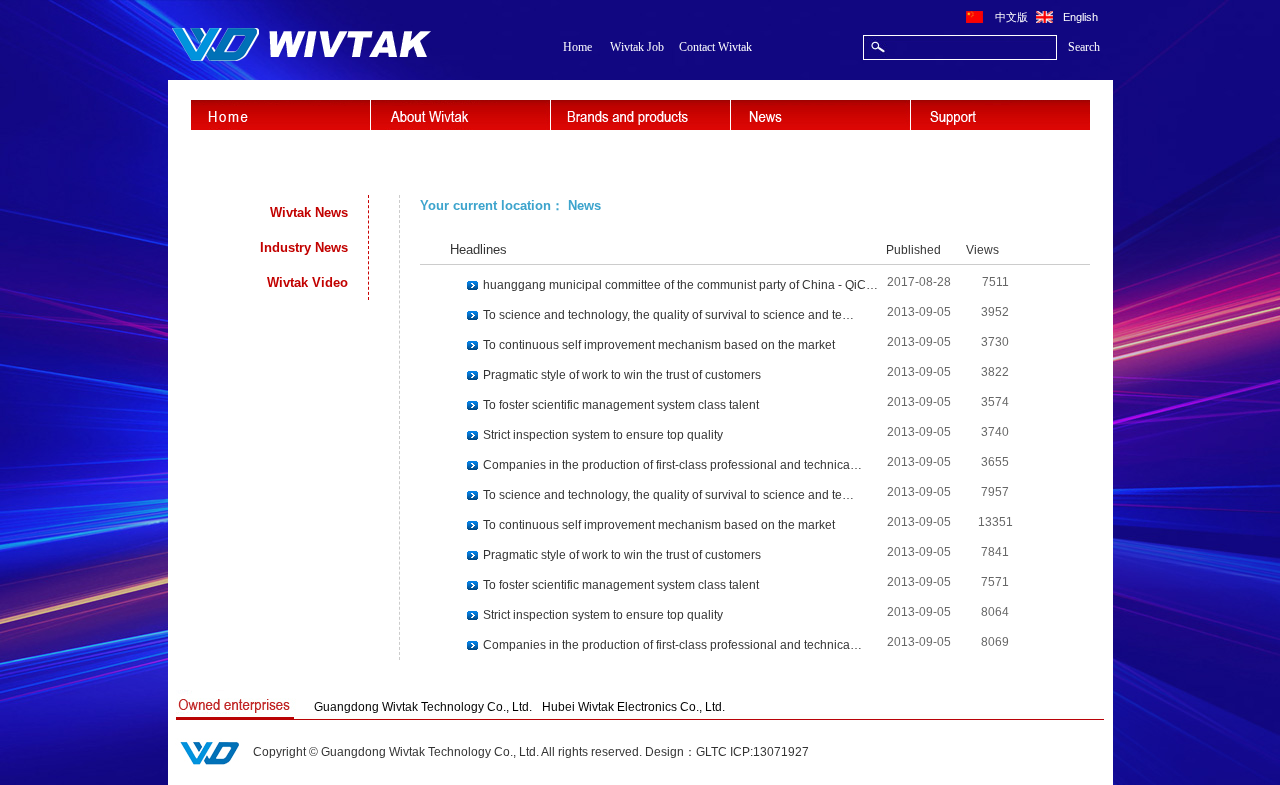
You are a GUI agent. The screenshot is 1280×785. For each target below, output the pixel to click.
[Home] (280, 115)
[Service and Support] (1000, 115)
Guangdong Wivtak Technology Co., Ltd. (423, 707)
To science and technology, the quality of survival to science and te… (668, 315)
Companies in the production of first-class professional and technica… (672, 465)
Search (1084, 47)
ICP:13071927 (769, 752)
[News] (820, 115)
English (1080, 16)
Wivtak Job (637, 47)
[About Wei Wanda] (460, 115)
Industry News (304, 247)
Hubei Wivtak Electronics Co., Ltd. (633, 707)
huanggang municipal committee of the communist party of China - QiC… (680, 285)
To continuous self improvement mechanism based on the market (659, 345)
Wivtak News (309, 212)
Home (577, 47)
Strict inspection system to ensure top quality (603, 435)
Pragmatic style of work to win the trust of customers (622, 375)
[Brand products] (640, 115)
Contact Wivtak (715, 47)
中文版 (1011, 16)
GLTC (711, 752)
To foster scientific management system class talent (621, 405)
